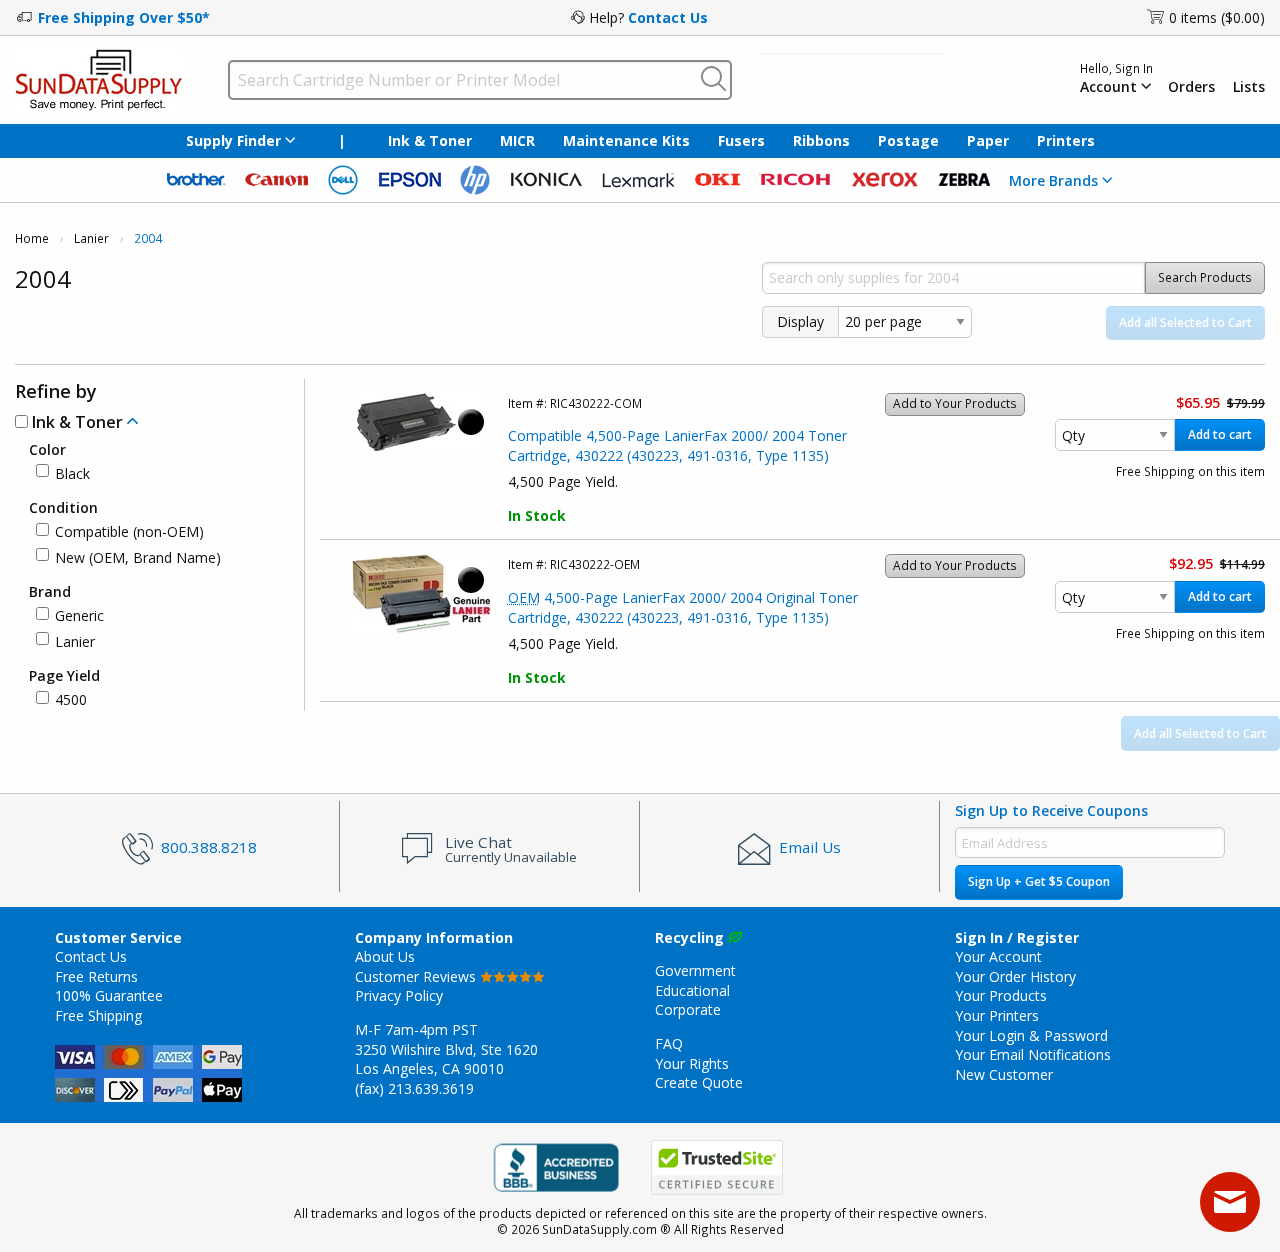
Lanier (91, 238)
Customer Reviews (417, 976)
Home (32, 238)
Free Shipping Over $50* (124, 17)
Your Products (1001, 995)
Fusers (741, 140)
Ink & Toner (430, 140)
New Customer (1004, 1074)
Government (695, 970)
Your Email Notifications (1033, 1054)
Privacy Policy (399, 995)
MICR (517, 140)
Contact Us (668, 17)
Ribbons (821, 140)
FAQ (669, 1043)
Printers (1066, 140)
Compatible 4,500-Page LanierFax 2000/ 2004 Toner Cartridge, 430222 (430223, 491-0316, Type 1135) (677, 445)
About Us (385, 956)
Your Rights (692, 1063)
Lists (1249, 87)
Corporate (688, 1009)
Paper (988, 140)
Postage (908, 140)
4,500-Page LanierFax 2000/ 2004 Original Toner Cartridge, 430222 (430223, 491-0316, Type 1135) (683, 607)
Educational (692, 990)
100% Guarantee (109, 995)
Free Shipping (98, 1015)
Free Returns (96, 976)
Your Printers (997, 1015)
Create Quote (699, 1082)
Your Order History (1015, 976)
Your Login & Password (1031, 1035)
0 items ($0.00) (1217, 17)
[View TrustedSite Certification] (717, 1167)
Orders (1191, 87)
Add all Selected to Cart (1185, 322)
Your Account (998, 956)
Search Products (1205, 277)
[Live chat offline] (1230, 1202)
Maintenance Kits (626, 140)
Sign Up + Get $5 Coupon (1039, 881)
